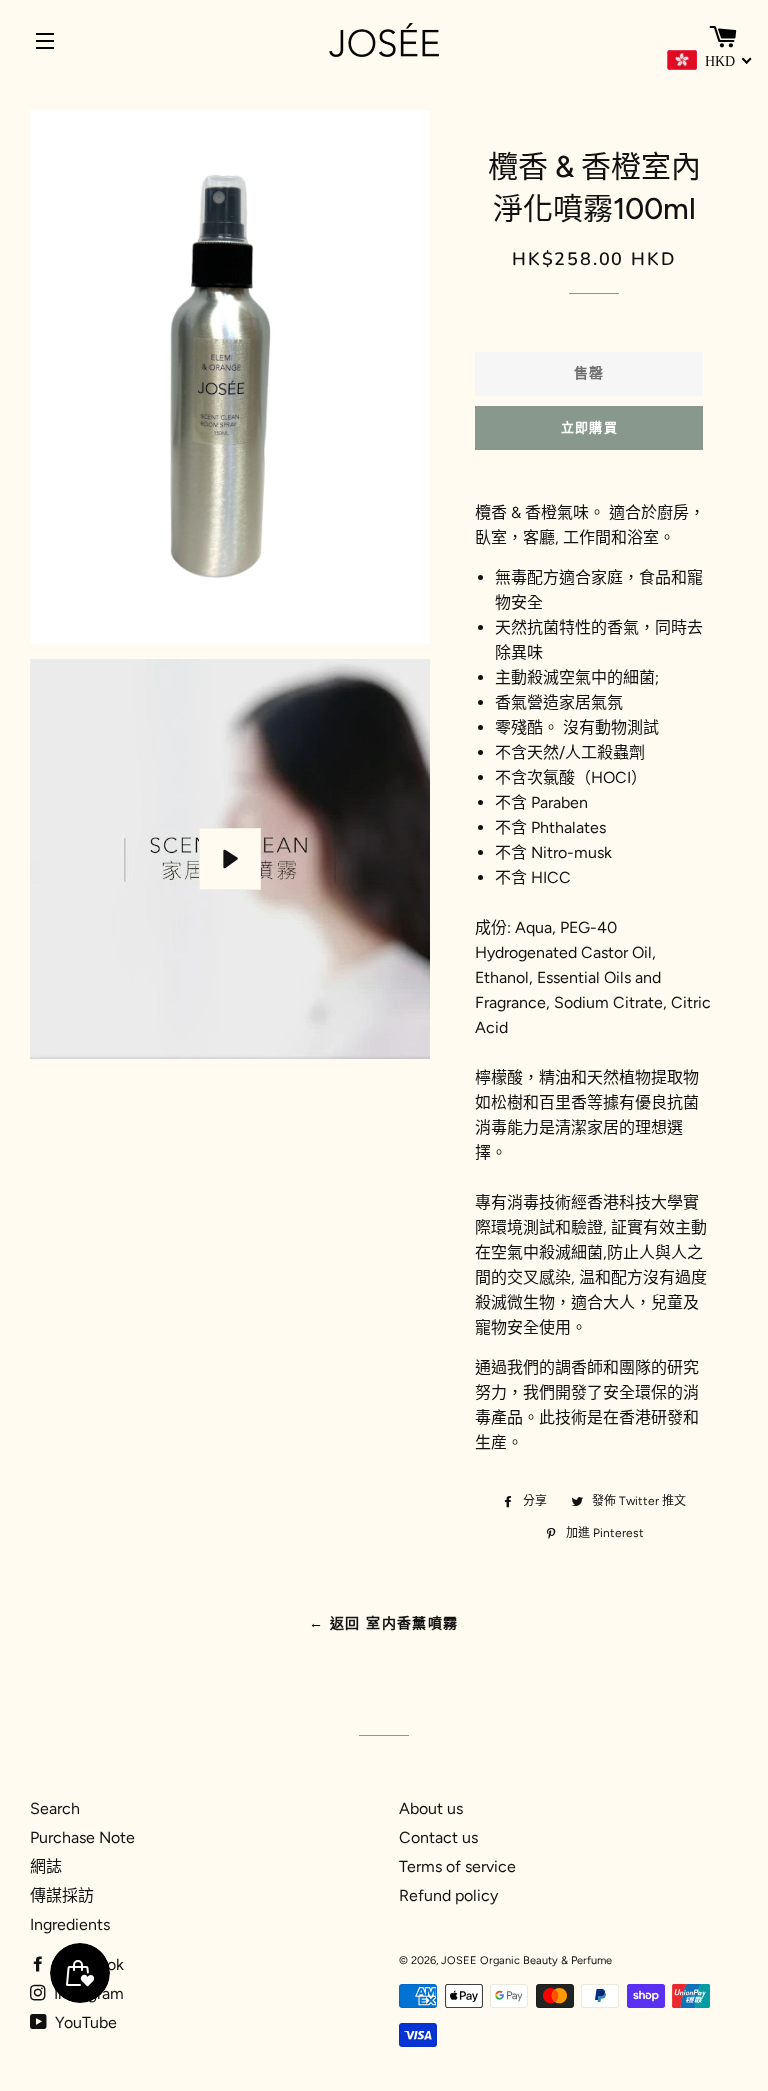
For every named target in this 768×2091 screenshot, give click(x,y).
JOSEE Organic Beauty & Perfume (526, 1960)
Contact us (438, 1837)
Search (55, 1808)
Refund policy (448, 1895)
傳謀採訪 (62, 1895)
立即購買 (589, 428)
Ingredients (70, 1924)
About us (431, 1808)
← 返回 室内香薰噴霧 (383, 1623)
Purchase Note (82, 1837)
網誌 (46, 1866)
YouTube (84, 2022)
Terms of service (457, 1866)
